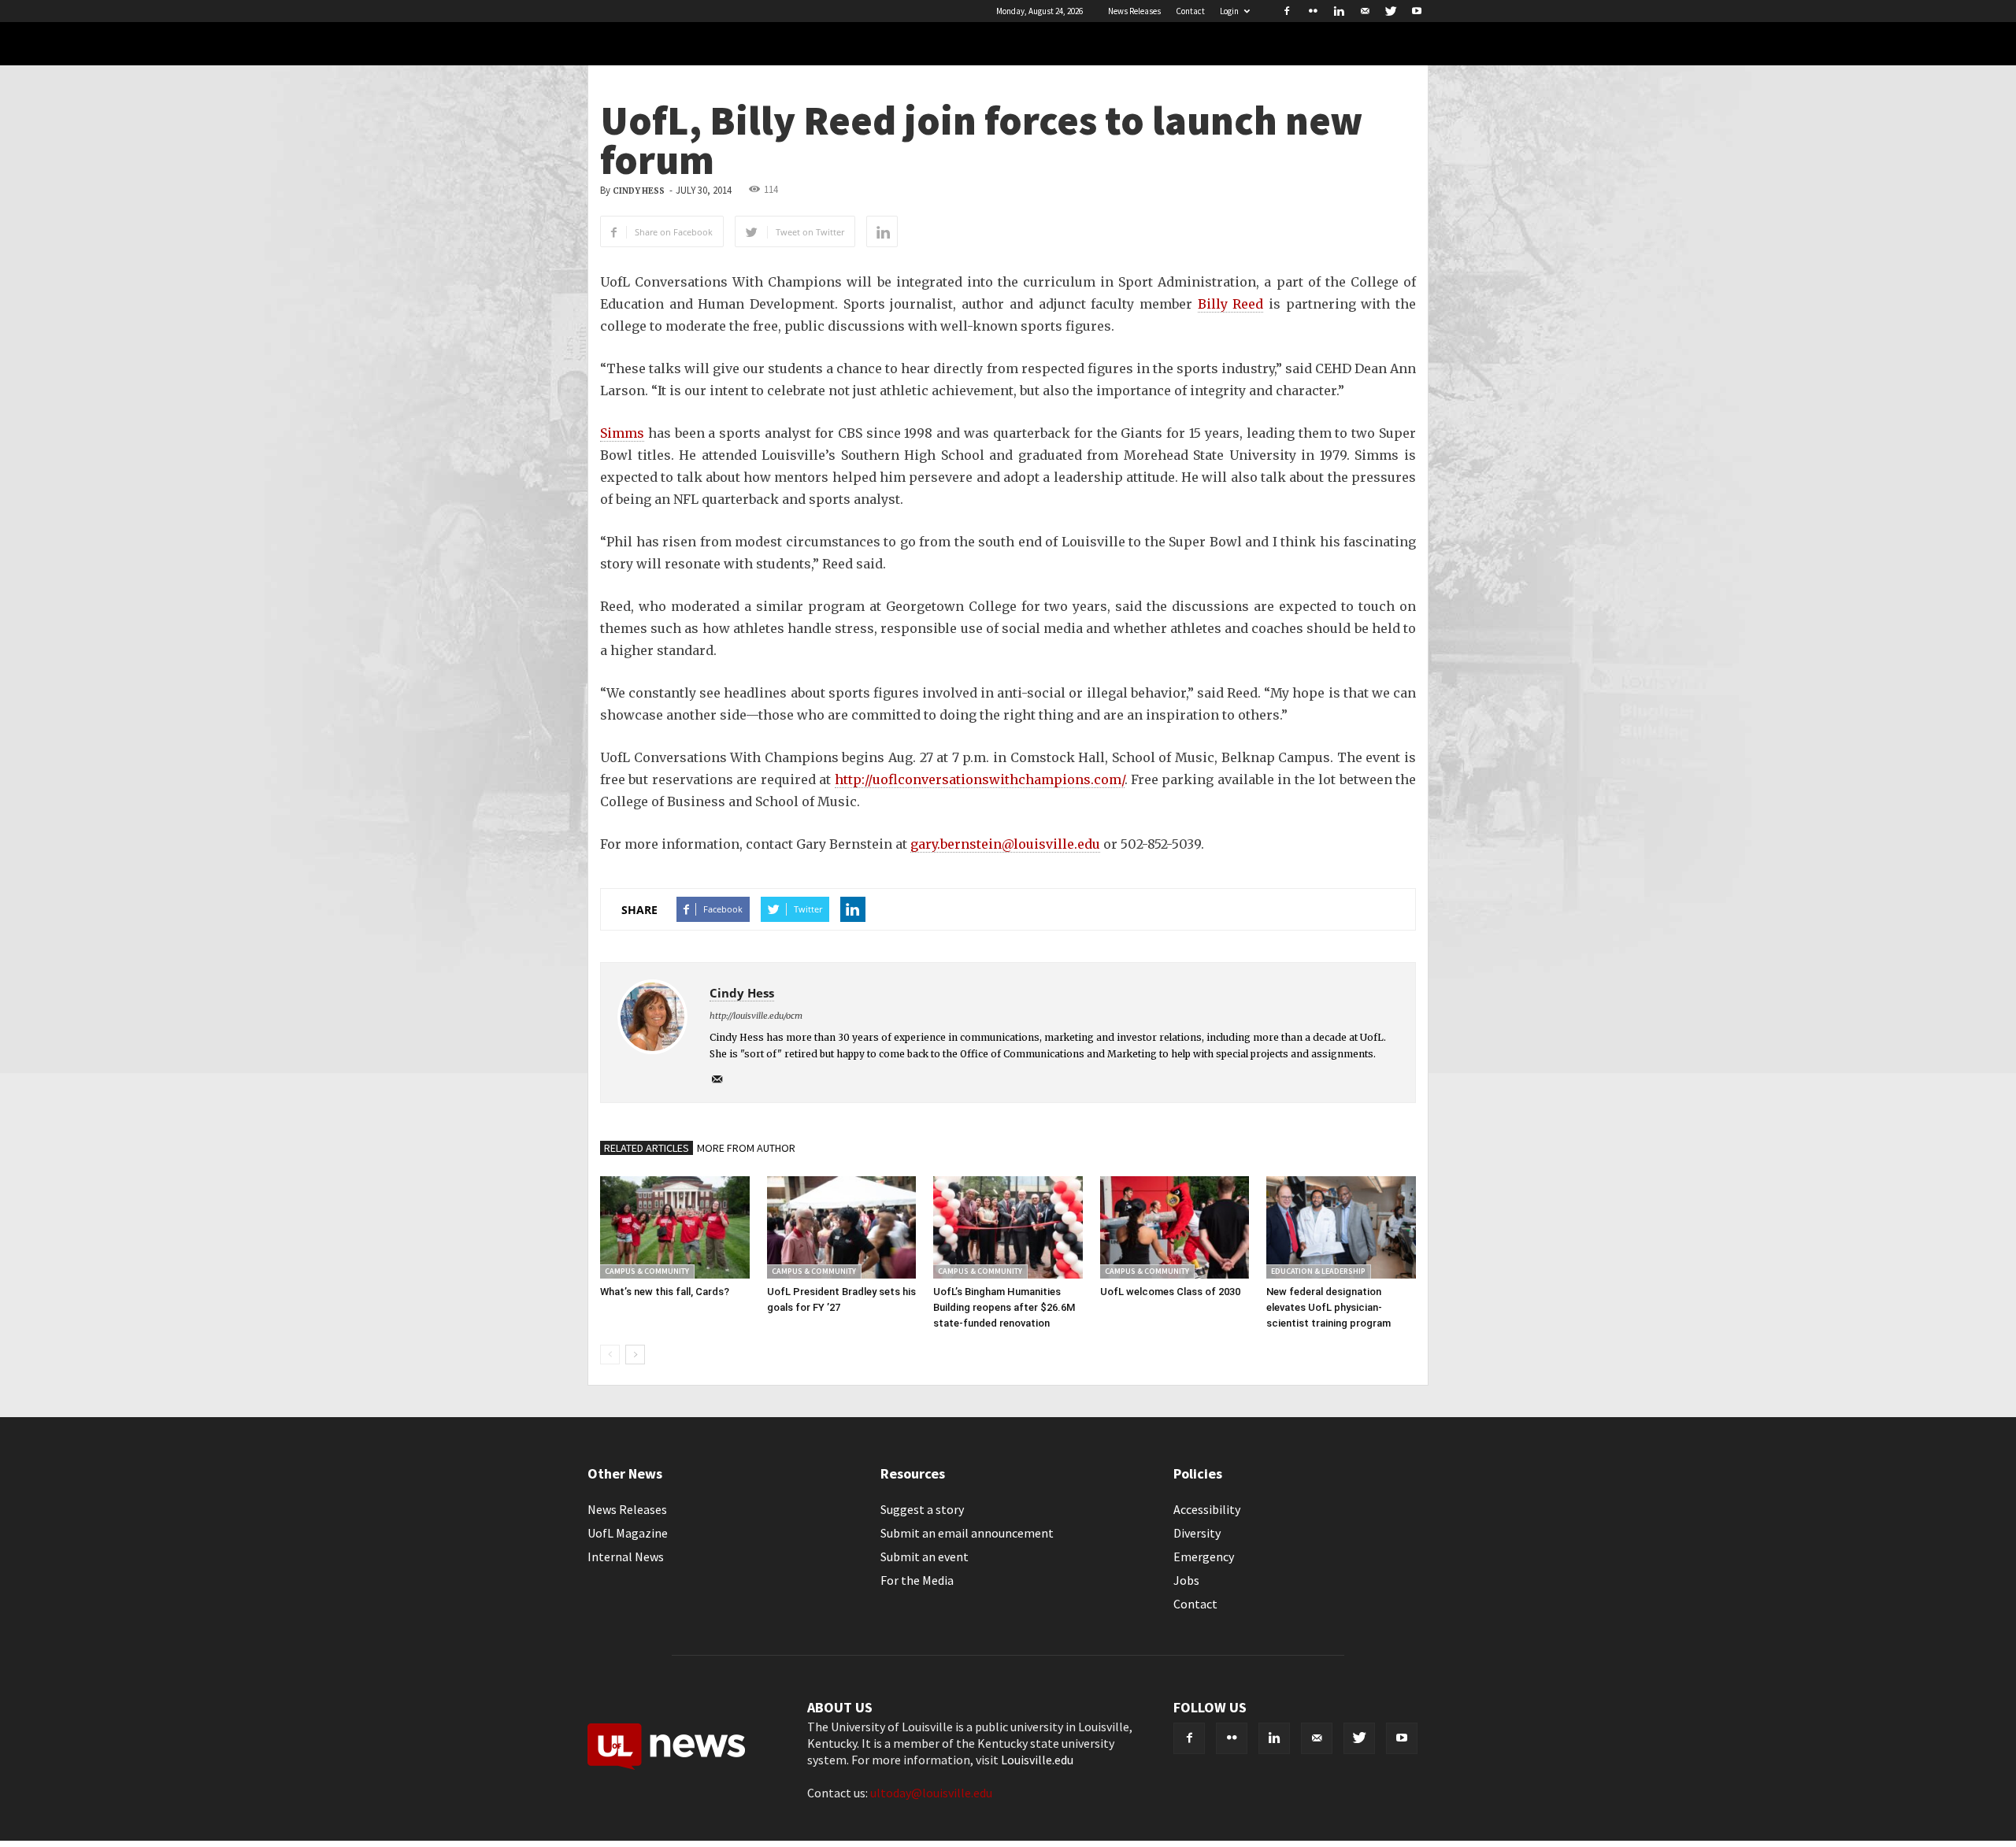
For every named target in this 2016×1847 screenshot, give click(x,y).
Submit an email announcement (967, 1533)
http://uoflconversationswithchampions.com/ (980, 779)
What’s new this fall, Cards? (665, 1292)
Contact (1190, 11)
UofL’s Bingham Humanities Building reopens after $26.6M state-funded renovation (1004, 1307)
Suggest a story (922, 1509)
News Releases (1134, 11)
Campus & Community (647, 1271)
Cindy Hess (639, 191)
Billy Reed (1231, 304)
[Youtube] (1417, 11)
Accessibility (1207, 1509)
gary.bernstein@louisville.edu (1005, 844)
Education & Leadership (1318, 1271)
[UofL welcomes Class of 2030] (1175, 1227)
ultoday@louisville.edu (931, 1793)
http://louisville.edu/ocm (756, 1016)
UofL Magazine (628, 1533)
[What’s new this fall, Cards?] (675, 1227)
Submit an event (925, 1556)
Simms (622, 433)
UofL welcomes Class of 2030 (1170, 1292)
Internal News (626, 1556)
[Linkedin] (1339, 11)
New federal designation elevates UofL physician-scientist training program (1329, 1307)
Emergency (1204, 1556)
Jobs (1186, 1580)
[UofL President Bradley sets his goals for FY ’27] (842, 1227)
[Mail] (1365, 11)
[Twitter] (1391, 11)
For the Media (917, 1580)
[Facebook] (1287, 11)
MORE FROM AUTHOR (746, 1148)
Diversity (1197, 1533)
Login (1229, 11)
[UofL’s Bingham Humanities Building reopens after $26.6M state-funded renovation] (1008, 1227)
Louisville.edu (1037, 1760)
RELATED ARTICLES (647, 1148)
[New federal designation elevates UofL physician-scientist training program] (1341, 1227)
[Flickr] (1313, 11)
